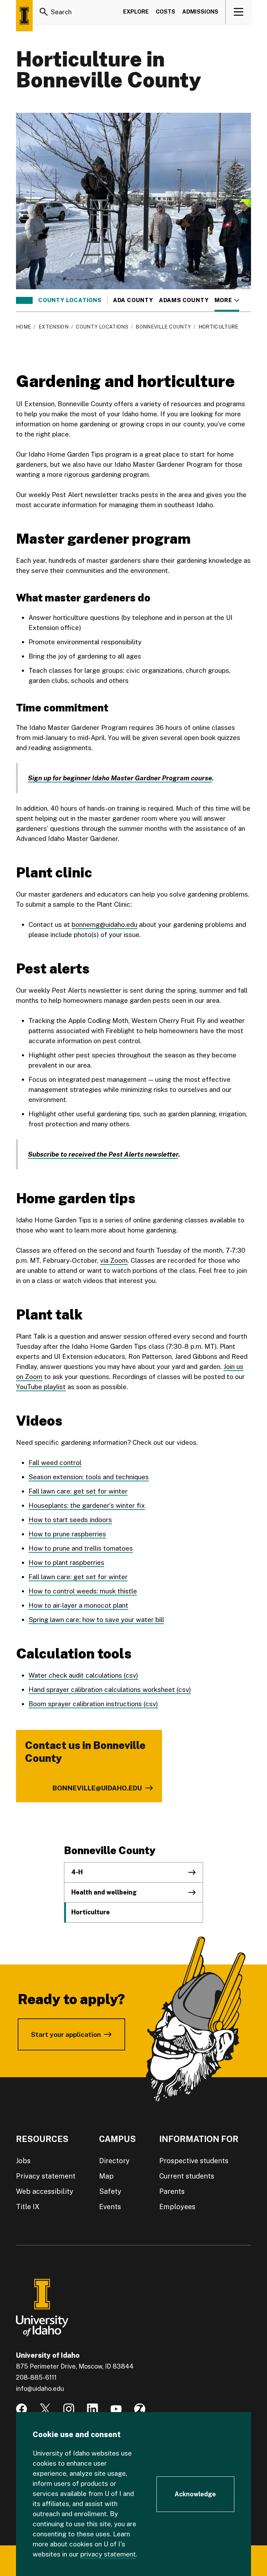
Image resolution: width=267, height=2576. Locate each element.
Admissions (200, 12)
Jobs (23, 2161)
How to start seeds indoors (70, 1520)
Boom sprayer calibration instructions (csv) (93, 1704)
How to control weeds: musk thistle (83, 1591)
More (227, 300)
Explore (136, 12)
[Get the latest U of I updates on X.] (45, 2409)
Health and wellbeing (104, 1892)
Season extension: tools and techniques (89, 1477)
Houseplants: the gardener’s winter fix (87, 1505)
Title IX (28, 2207)
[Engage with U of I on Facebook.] (22, 2409)
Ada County (133, 300)
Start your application (66, 2034)
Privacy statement (46, 2176)
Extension (54, 327)
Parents (172, 2191)
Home (23, 327)
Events (110, 2207)
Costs (165, 12)
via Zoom (114, 1260)
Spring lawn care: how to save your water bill (96, 1620)
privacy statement (108, 2554)
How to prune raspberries (67, 1534)
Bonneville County (163, 327)
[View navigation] (239, 12)
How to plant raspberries (66, 1562)
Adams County (184, 300)
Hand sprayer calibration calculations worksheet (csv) (110, 1689)
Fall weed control (55, 1463)
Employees (177, 2207)
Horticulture (91, 1912)
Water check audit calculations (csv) (83, 1675)
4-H (77, 1872)
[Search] (44, 12)
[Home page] (24, 16)
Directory (114, 2161)
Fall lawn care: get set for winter (78, 1491)
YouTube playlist (41, 1387)
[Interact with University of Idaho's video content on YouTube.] (116, 2409)
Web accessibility (45, 2191)
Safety (110, 2191)
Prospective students (194, 2161)
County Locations (70, 300)
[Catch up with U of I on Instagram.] (69, 2409)
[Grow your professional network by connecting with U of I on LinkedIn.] (92, 2409)
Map (106, 2176)
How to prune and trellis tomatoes (81, 1548)
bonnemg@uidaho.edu (104, 924)
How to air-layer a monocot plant (78, 1605)
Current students (187, 2176)
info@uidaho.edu (40, 2389)
